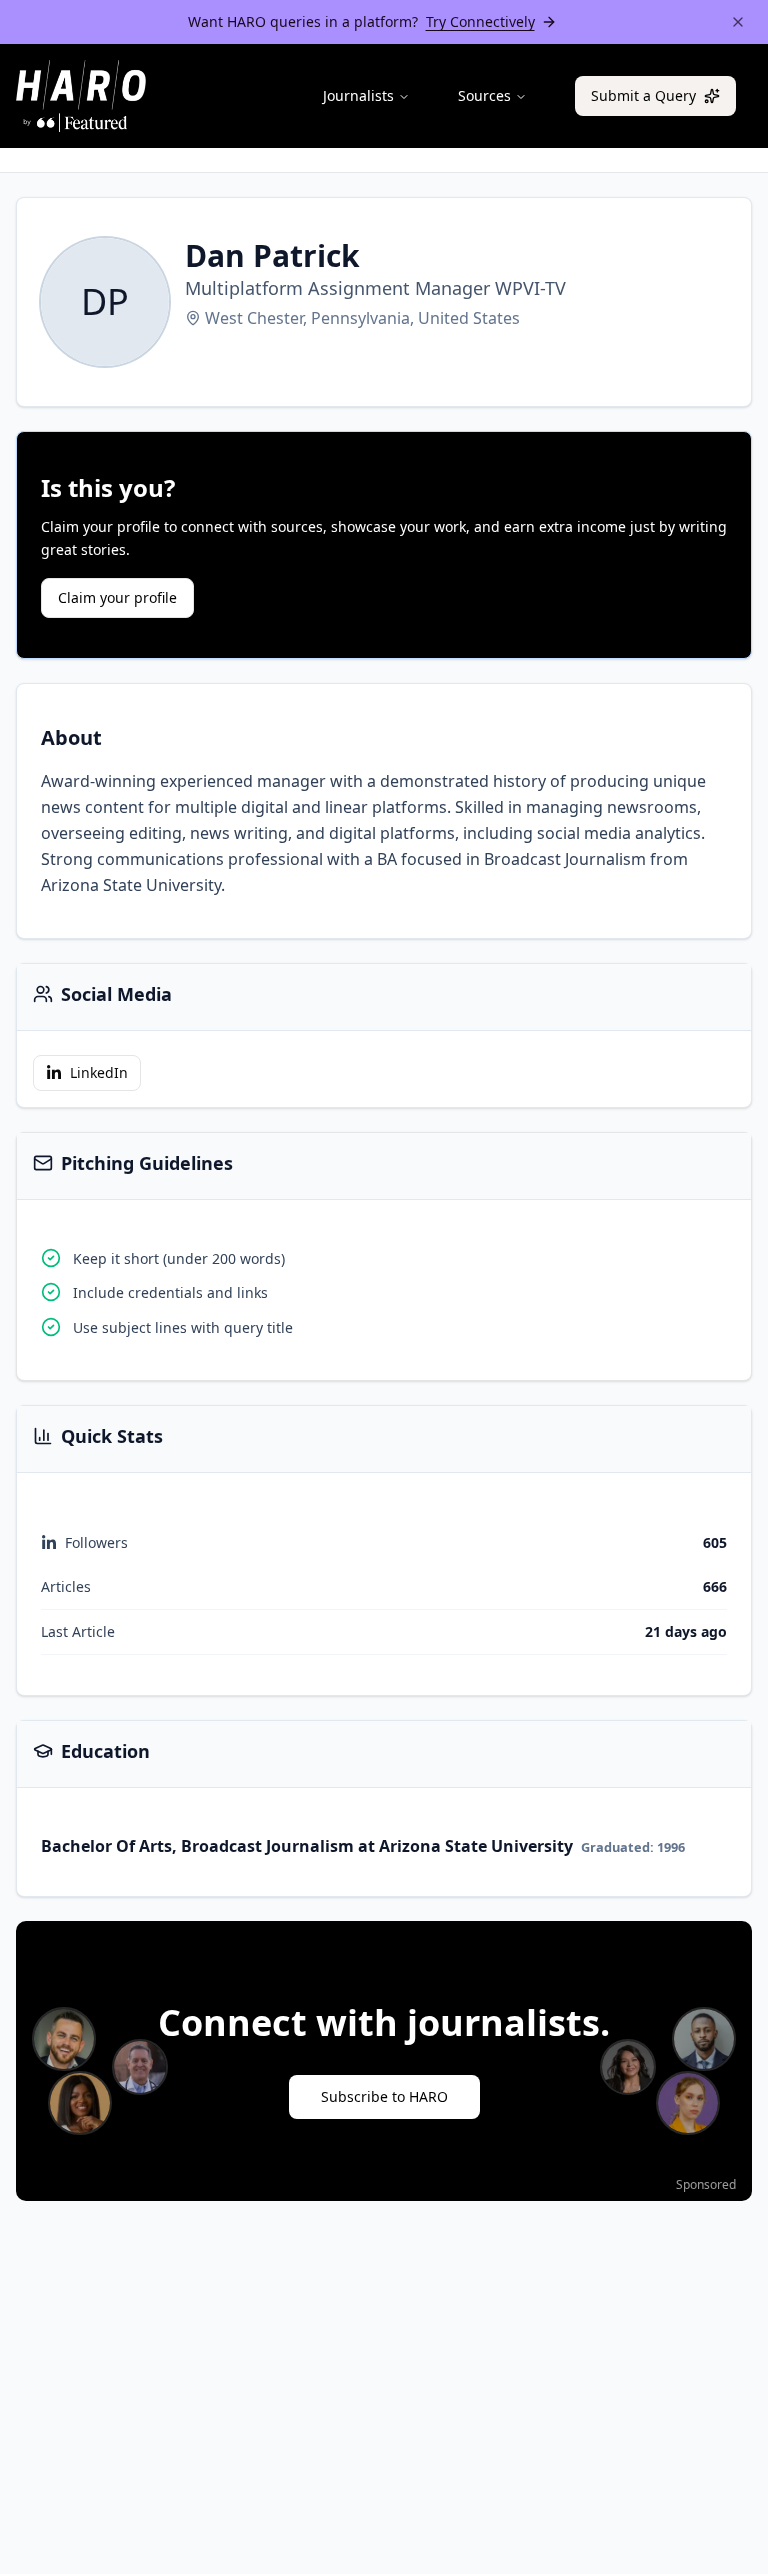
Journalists (358, 95)
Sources (484, 95)
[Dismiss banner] (738, 22)
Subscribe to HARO (384, 2096)
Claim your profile (117, 597)
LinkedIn (99, 1072)
